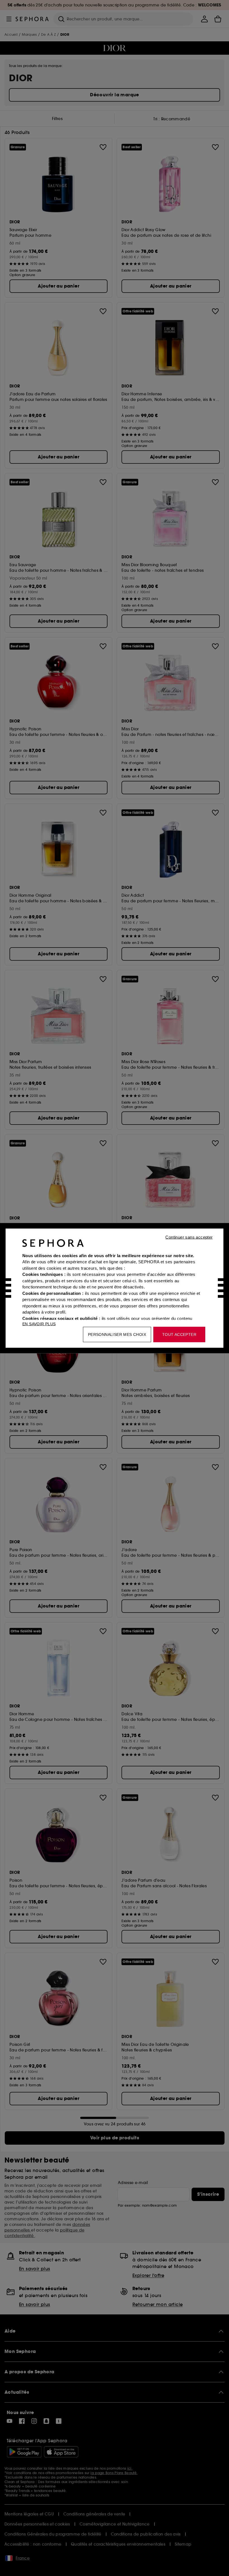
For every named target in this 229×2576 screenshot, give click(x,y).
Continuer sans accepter (189, 1237)
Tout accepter (179, 1334)
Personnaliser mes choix (117, 1334)
